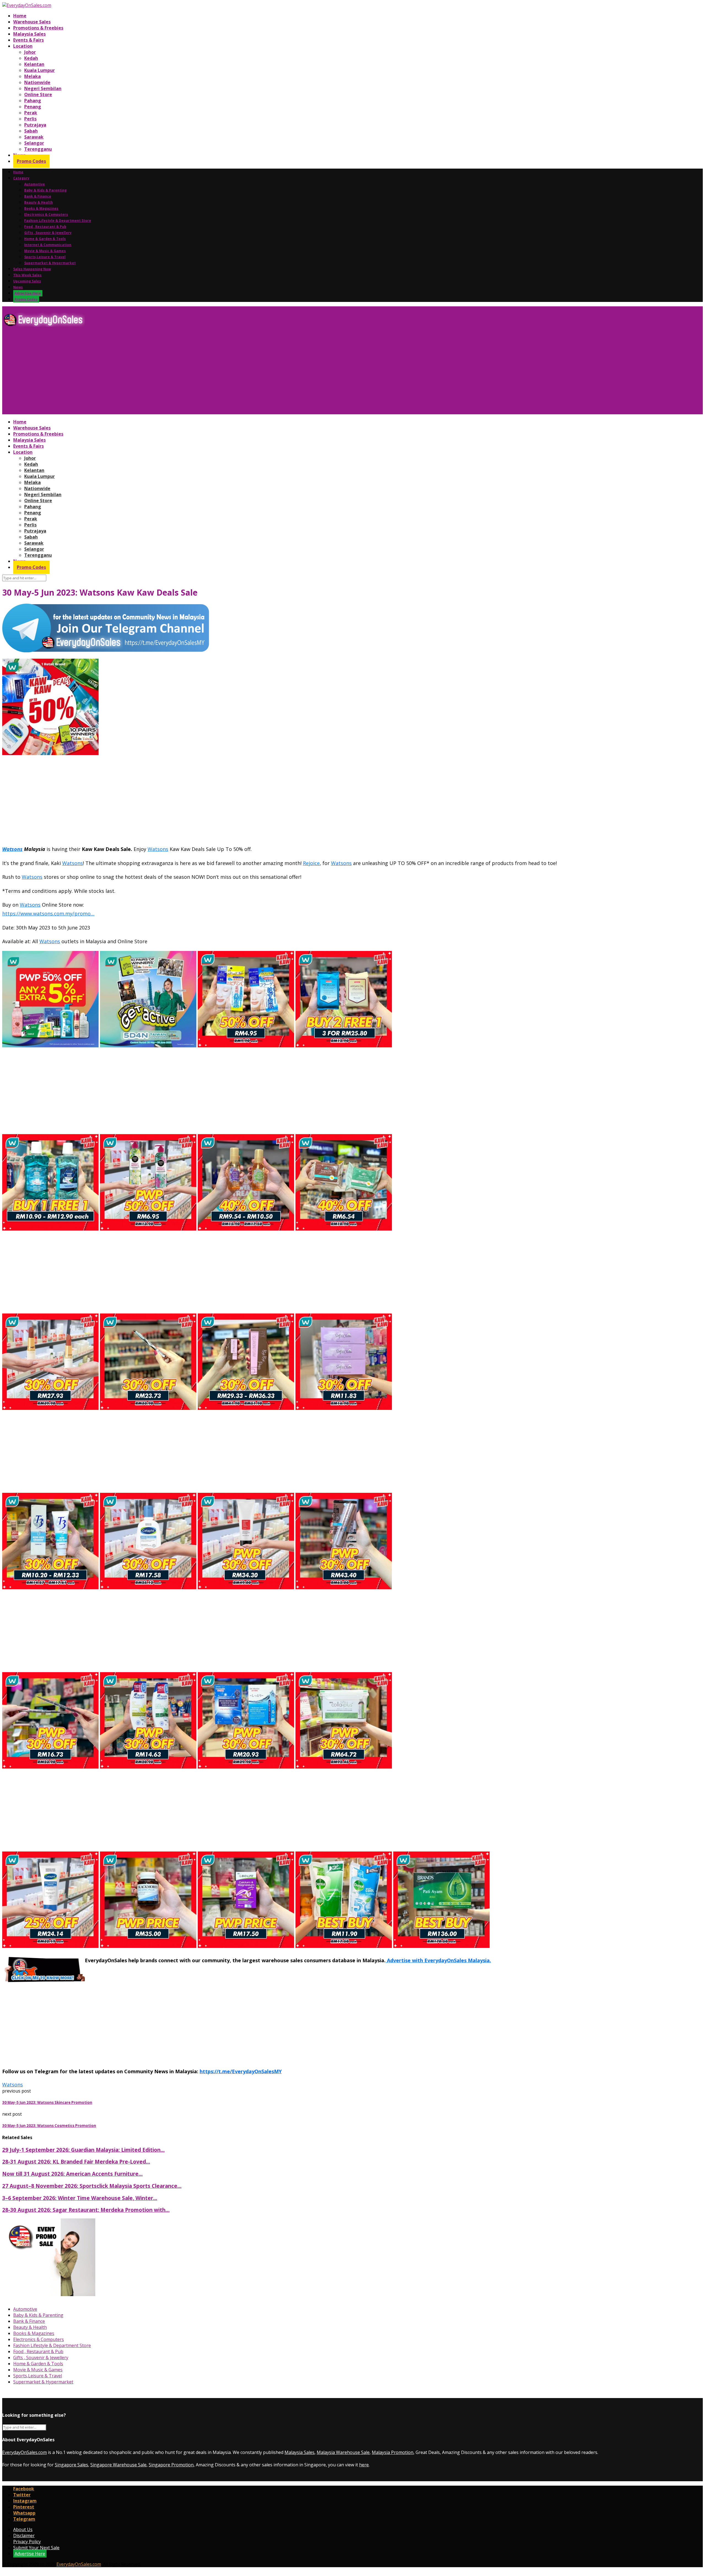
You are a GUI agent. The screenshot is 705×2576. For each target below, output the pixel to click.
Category (21, 178)
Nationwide (37, 82)
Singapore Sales (71, 2465)
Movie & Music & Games (45, 251)
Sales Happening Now (32, 269)
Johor (30, 52)
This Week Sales (27, 275)
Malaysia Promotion (393, 2452)
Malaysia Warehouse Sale (343, 2452)
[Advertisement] (167, 373)
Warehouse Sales (32, 22)
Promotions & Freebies (38, 28)
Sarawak (34, 137)
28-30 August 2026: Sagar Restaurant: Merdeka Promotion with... (86, 2210)
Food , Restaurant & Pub (45, 227)
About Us (23, 2529)
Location (23, 46)
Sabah (31, 131)
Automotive (35, 184)
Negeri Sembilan (43, 88)
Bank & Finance (38, 196)
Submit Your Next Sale (36, 2548)
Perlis (30, 119)
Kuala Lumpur (40, 70)
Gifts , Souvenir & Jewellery (48, 233)
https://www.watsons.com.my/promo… (48, 913)
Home (20, 16)
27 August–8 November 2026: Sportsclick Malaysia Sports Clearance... (92, 2186)
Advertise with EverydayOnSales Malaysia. (438, 1960)
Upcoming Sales (27, 281)
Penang (33, 107)
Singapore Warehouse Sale (118, 2465)
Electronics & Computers (46, 214)
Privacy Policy (27, 2542)
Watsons (12, 849)
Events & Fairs (29, 40)
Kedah (31, 58)
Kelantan (34, 64)
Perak (31, 113)
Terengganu (38, 149)
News (18, 287)
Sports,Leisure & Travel (45, 257)
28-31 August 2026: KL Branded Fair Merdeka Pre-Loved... (76, 2162)
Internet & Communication (48, 245)
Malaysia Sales (29, 34)
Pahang (33, 101)
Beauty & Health (39, 202)
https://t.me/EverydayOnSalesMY (241, 2071)
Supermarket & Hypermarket (50, 263)
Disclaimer (24, 2536)
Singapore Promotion (171, 2465)
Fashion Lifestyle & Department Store (58, 221)
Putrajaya (35, 125)
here (364, 2465)
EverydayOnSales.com (25, 2452)
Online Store (38, 94)
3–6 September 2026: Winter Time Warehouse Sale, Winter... (80, 2198)
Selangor (34, 143)
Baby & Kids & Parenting (45, 190)
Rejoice (311, 863)
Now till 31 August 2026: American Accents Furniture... (72, 2174)
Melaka (32, 76)
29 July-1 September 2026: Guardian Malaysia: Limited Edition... (83, 2150)
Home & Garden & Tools (45, 239)
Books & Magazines (41, 208)
